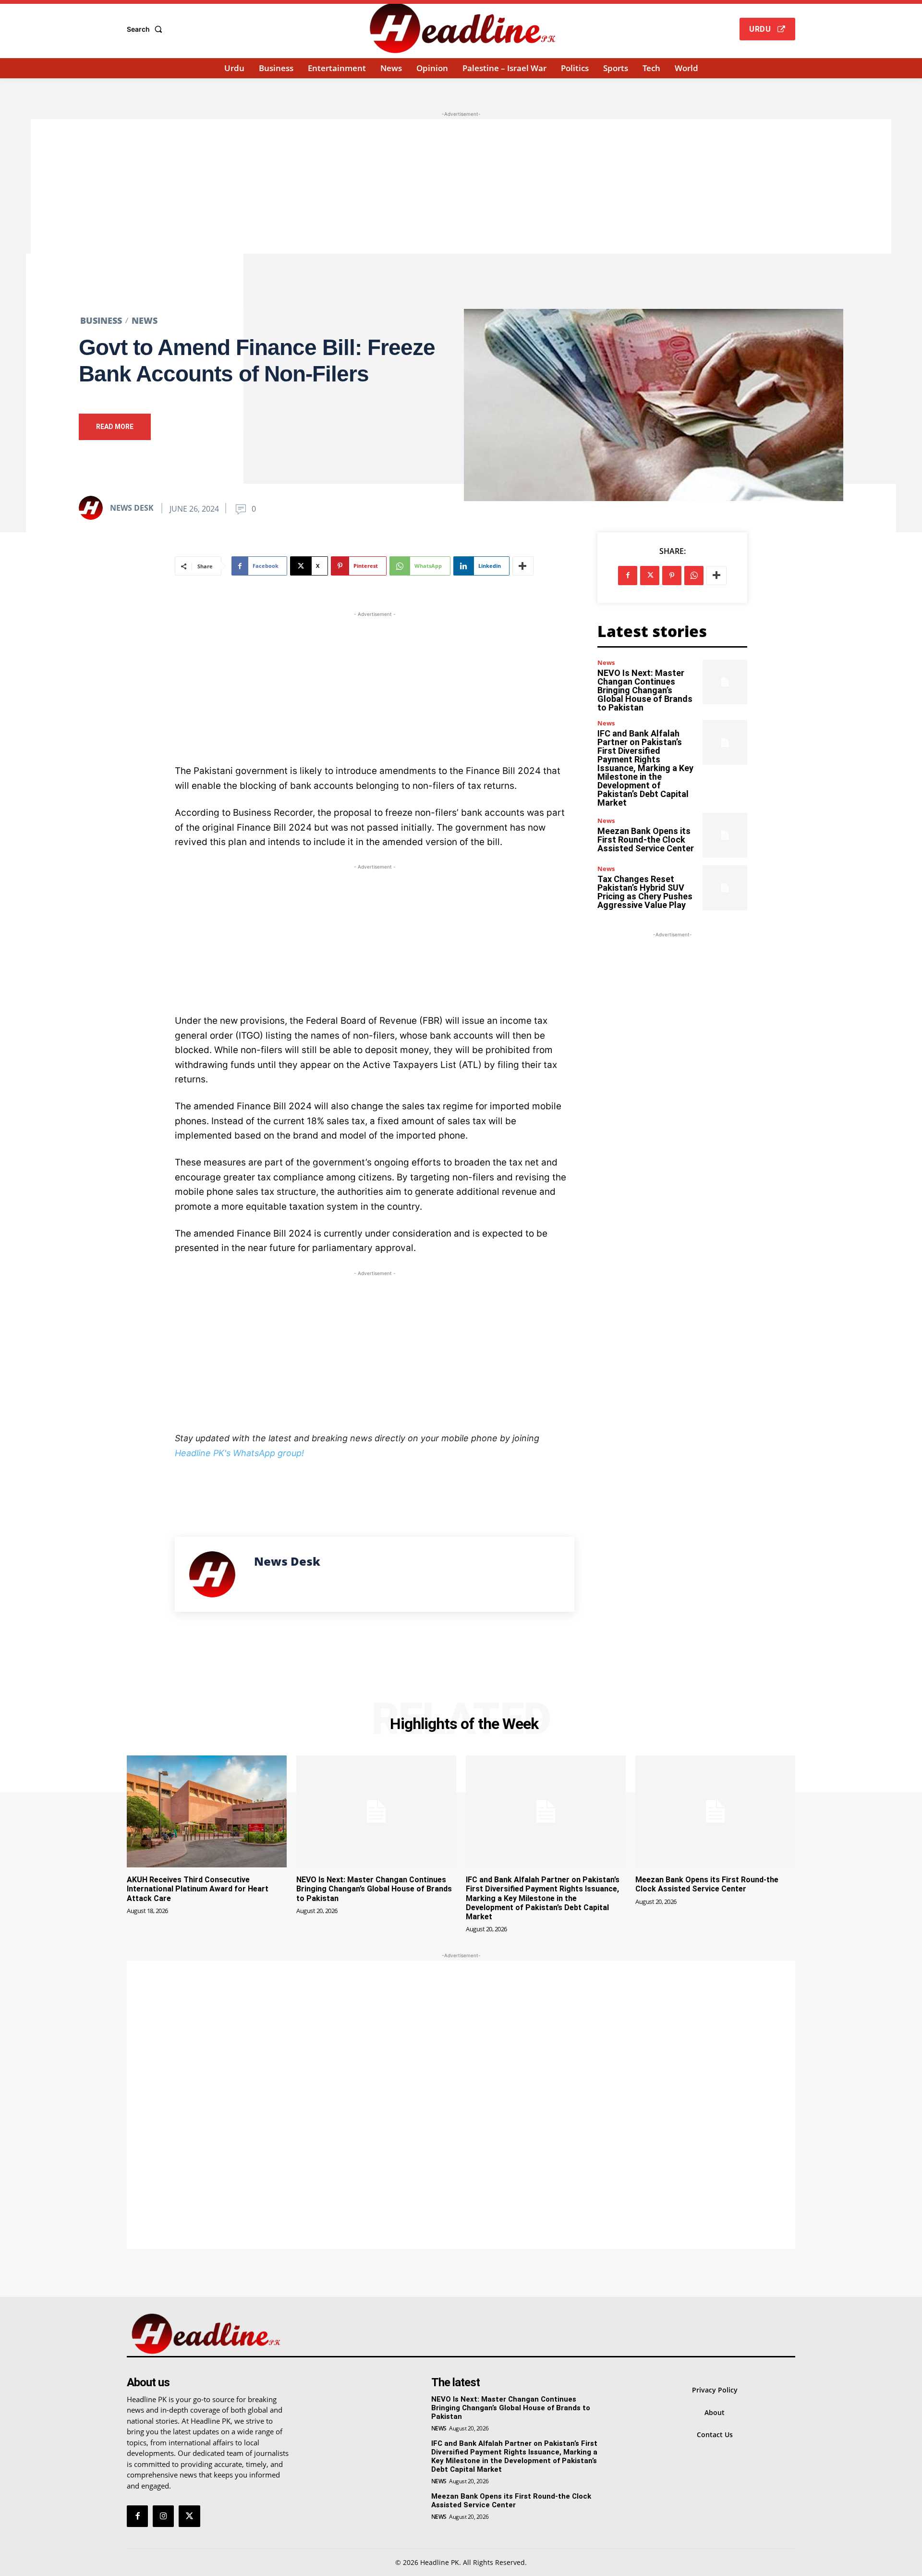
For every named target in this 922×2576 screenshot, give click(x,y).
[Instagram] (163, 2516)
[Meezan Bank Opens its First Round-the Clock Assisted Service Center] (725, 835)
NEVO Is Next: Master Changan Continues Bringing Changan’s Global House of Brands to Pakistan (645, 690)
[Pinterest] (672, 576)
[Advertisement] (461, 186)
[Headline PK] (462, 28)
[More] (523, 566)
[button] (146, 29)
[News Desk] (94, 508)
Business (101, 320)
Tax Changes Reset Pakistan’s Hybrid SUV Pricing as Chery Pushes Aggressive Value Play (645, 892)
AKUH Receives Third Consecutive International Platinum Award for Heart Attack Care (198, 1889)
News (145, 320)
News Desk (132, 508)
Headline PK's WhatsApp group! (239, 1453)
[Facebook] (628, 576)
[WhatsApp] (694, 576)
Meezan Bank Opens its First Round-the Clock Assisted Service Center (646, 840)
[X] (650, 576)
